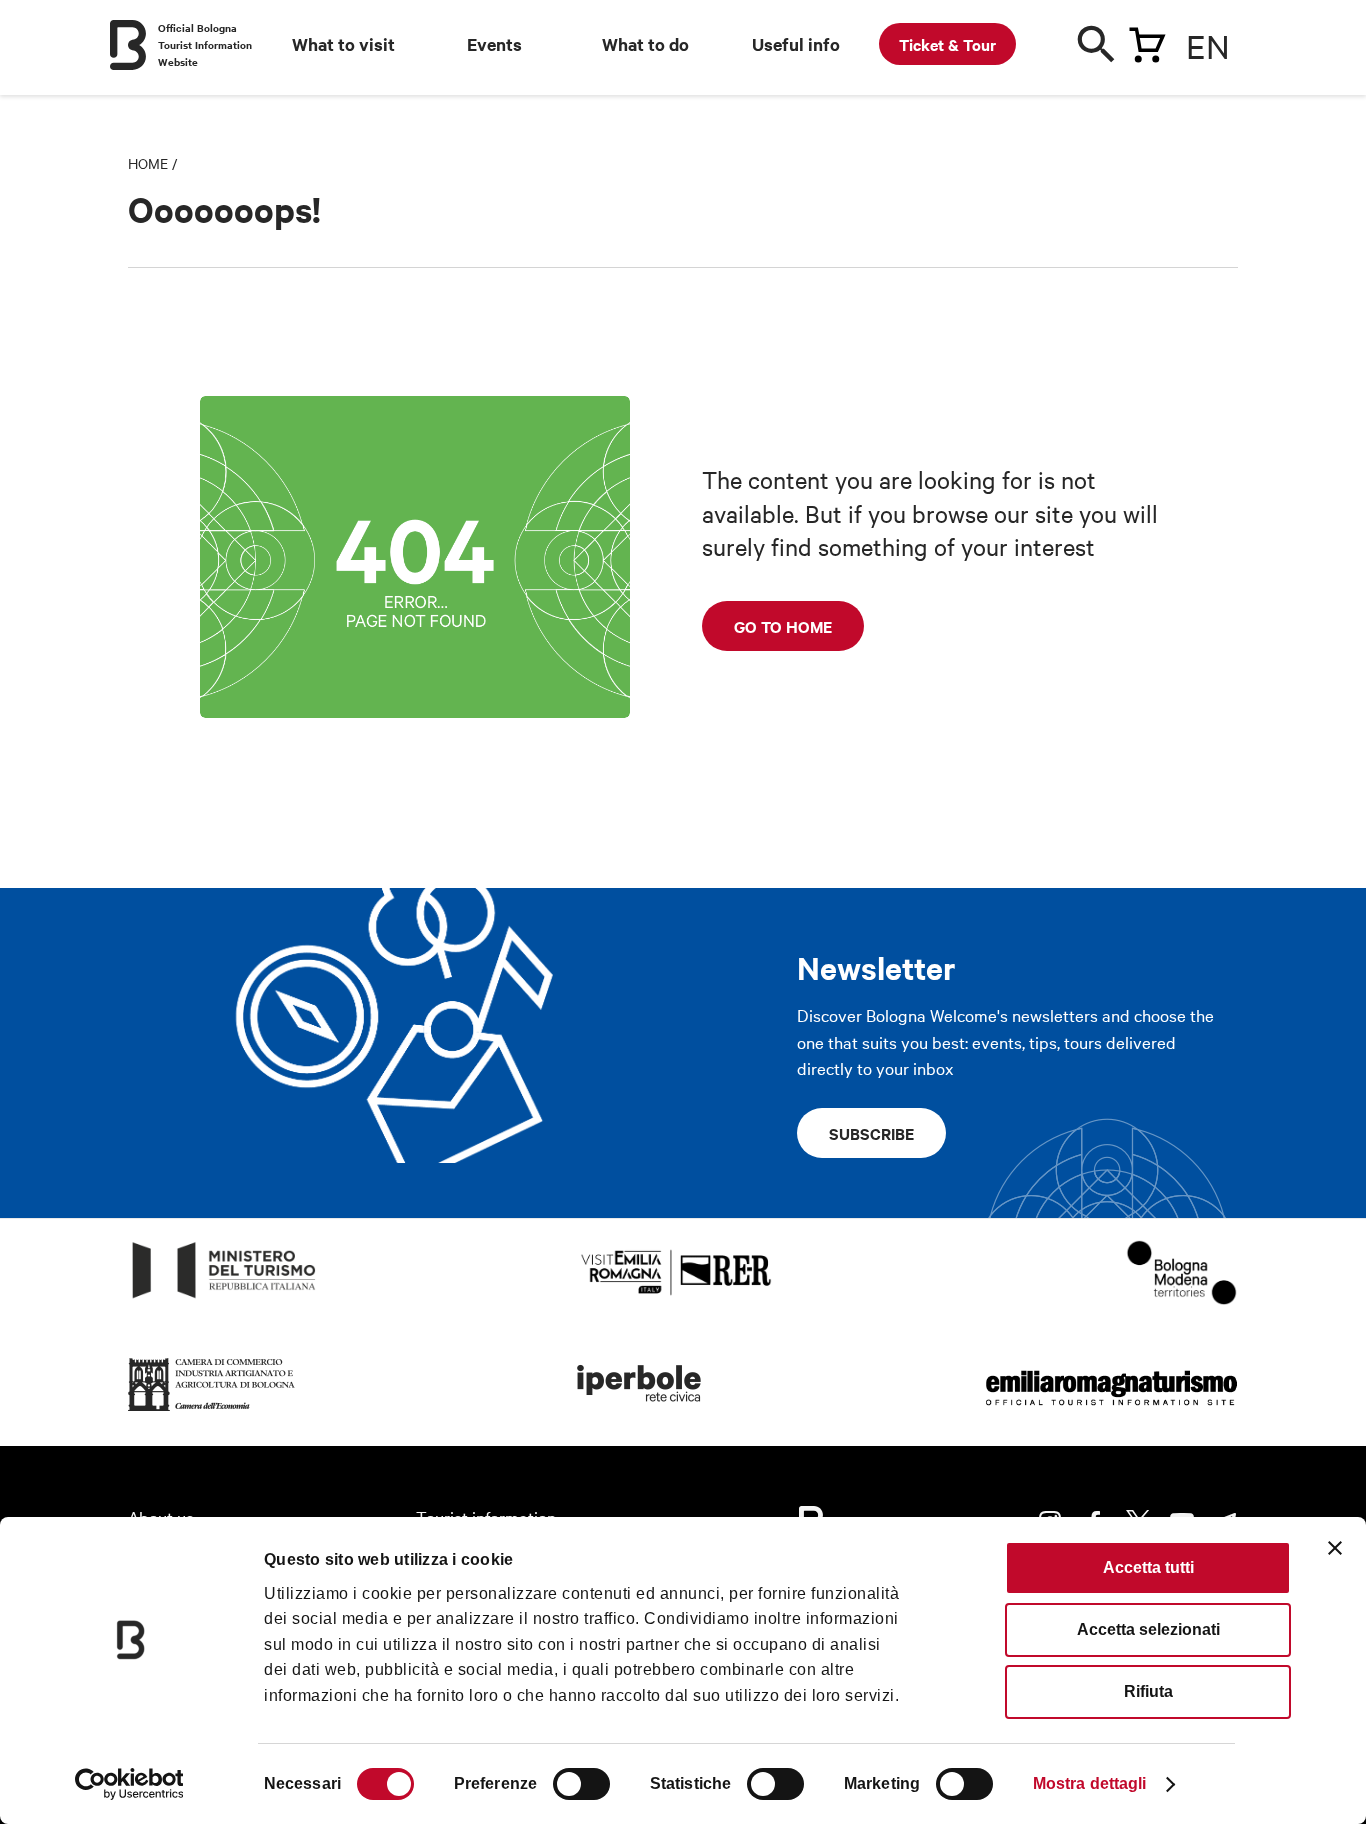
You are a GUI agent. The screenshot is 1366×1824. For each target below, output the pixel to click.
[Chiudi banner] (1335, 1548)
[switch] (581, 1784)
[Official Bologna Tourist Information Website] (128, 45)
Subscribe (871, 1133)
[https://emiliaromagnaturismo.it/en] (1111, 1411)
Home (148, 163)
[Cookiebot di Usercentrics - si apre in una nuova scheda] (129, 1784)
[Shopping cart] (1147, 41)
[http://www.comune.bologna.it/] (640, 1411)
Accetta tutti (1148, 1567)
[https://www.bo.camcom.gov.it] (212, 1411)
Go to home (783, 626)
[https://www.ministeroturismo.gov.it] (224, 1298)
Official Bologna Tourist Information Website (205, 44)
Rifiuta (1148, 1691)
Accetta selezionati (1148, 1629)
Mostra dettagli (1090, 1783)
